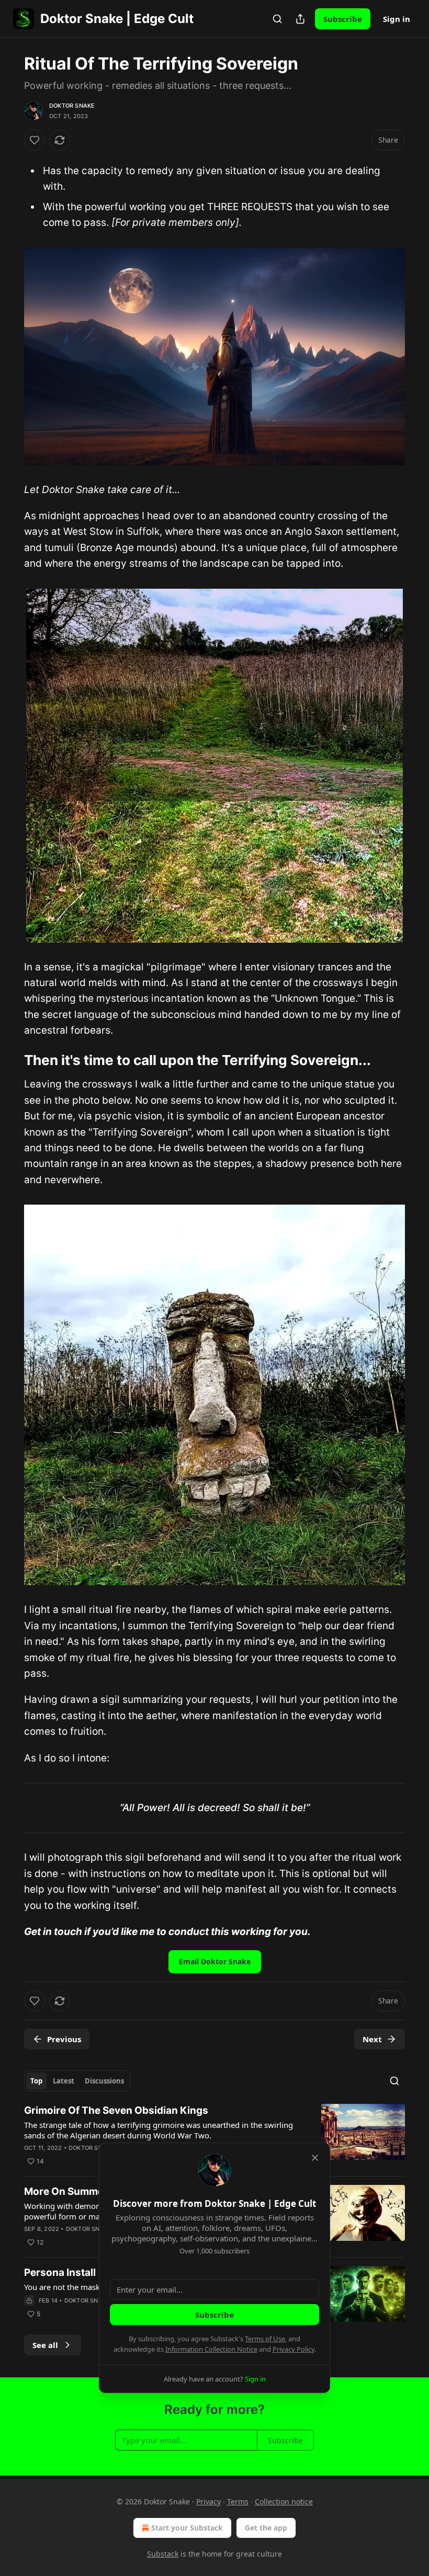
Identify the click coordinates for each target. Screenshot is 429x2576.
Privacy (208, 2501)
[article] (214, 2136)
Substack (163, 2554)
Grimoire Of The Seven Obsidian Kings (116, 2110)
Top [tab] (36, 2081)
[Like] (35, 140)
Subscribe (343, 19)
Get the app (266, 2528)
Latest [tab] (64, 2081)
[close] (315, 2158)
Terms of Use (265, 2339)
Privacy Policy (293, 2349)
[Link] (9, 1060)
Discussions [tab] (104, 2081)
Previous (64, 2039)
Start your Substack (187, 2528)
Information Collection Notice (211, 2349)
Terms (238, 2501)
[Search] (277, 19)
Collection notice (284, 2501)
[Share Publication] (300, 19)
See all (45, 2345)
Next (372, 2039)
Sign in (397, 19)
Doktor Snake (72, 106)
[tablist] (77, 2081)
